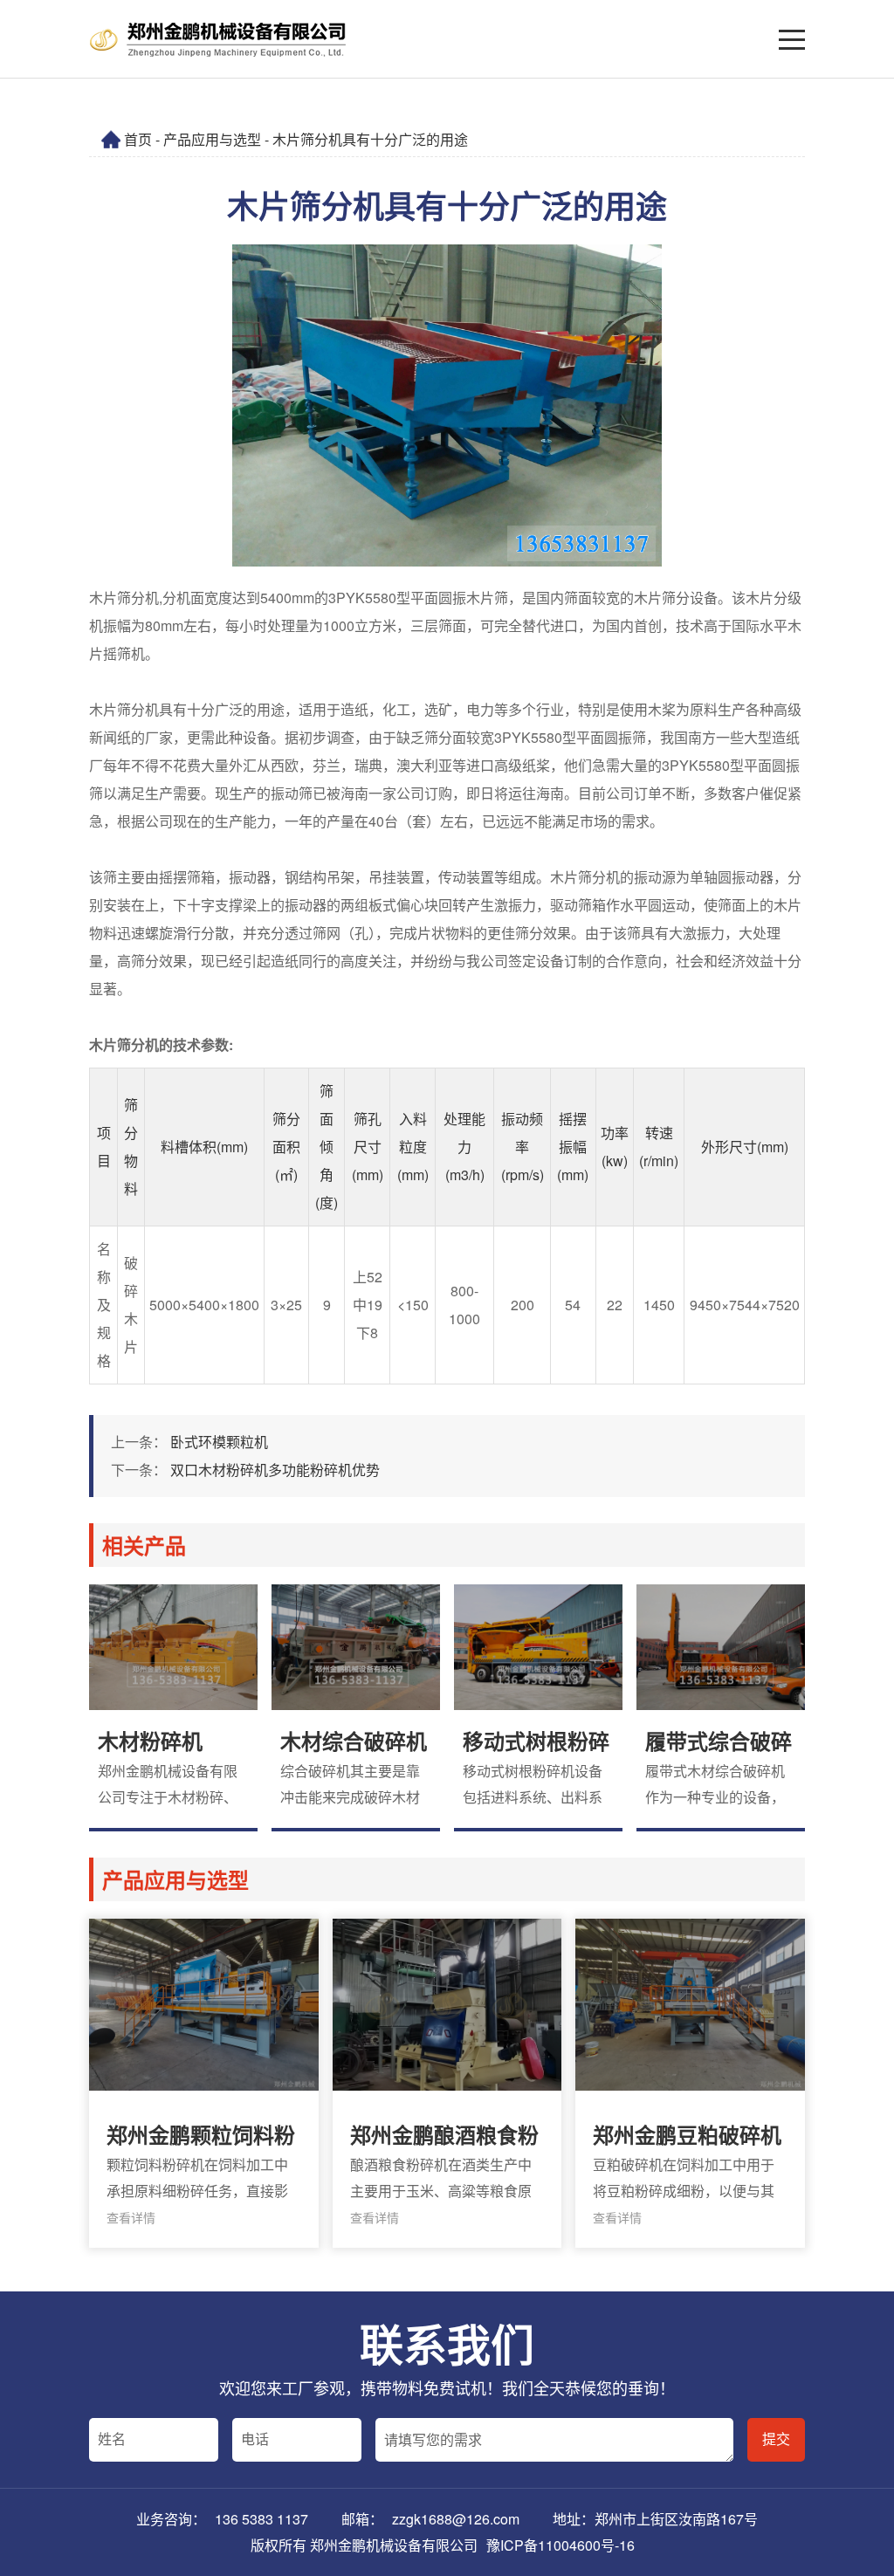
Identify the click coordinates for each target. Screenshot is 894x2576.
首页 (138, 139)
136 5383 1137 (261, 2519)
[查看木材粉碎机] (173, 1708)
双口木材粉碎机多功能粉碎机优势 (275, 1470)
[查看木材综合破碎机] (356, 1708)
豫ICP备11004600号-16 (560, 2545)
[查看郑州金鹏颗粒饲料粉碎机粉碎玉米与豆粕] (203, 2083)
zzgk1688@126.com (456, 2519)
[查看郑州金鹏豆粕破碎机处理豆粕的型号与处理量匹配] (690, 2083)
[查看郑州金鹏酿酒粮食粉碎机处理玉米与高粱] (447, 2083)
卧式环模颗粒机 (219, 1442)
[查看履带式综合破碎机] (721, 1708)
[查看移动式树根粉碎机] (538, 1708)
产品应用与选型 (212, 139)
